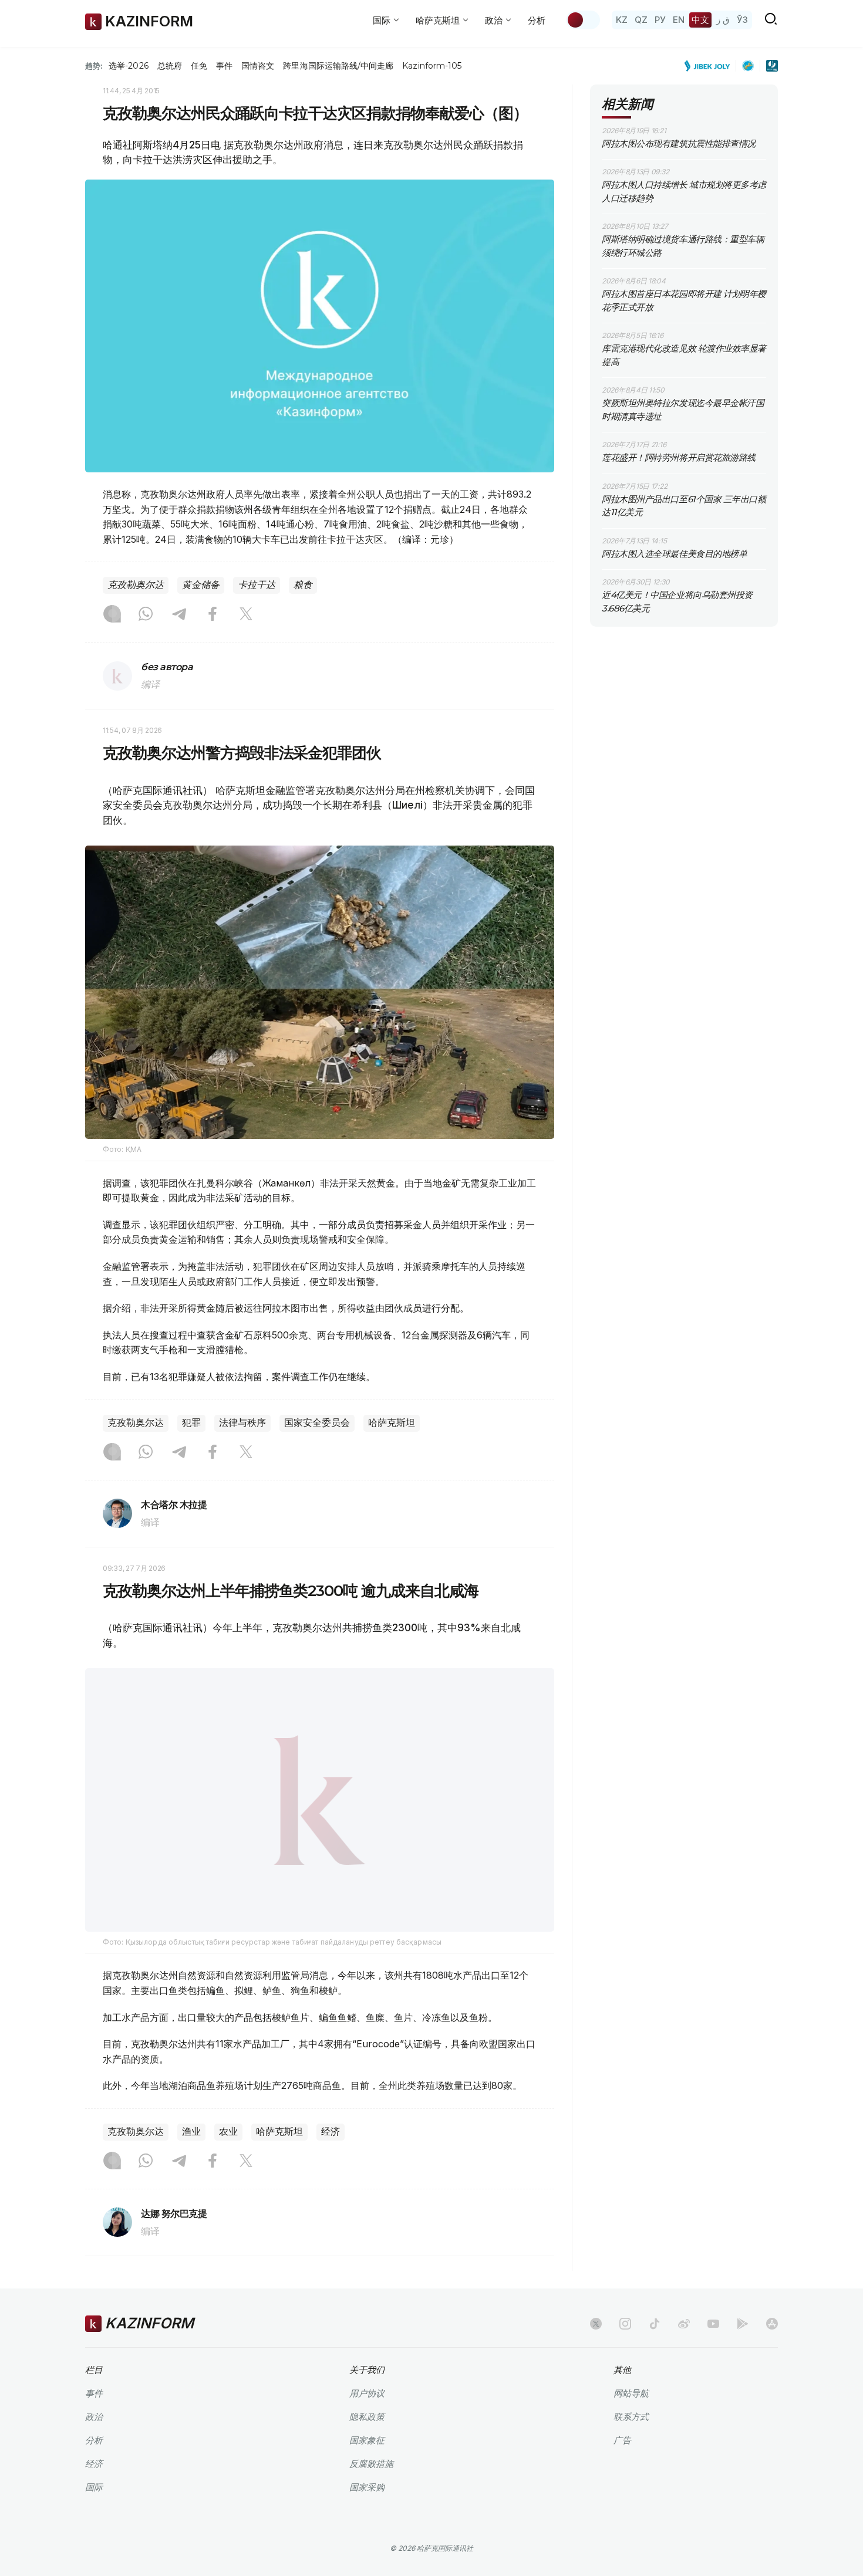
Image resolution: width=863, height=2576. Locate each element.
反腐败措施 (371, 2494)
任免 (199, 66)
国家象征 (367, 2470)
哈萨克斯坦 (392, 1423)
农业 (228, 2161)
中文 (700, 20)
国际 (94, 2517)
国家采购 (367, 2517)
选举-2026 (128, 66)
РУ (660, 20)
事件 (224, 66)
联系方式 (631, 2447)
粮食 (303, 585)
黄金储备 (201, 585)
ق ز (723, 20)
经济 (331, 2161)
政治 (94, 2447)
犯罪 (191, 1423)
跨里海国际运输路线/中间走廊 (338, 66)
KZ (622, 20)
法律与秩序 (242, 1423)
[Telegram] (179, 615)
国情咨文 (258, 66)
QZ (641, 20)
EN (679, 20)
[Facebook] (213, 615)
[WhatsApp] (146, 615)
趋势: (94, 66)
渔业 (191, 2161)
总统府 (170, 66)
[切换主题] (583, 20)
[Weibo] (684, 2354)
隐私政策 (367, 2447)
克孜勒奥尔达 (136, 585)
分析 (537, 20)
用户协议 (367, 2423)
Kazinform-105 (432, 66)
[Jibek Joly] (710, 66)
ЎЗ (742, 20)
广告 (622, 2470)
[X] (246, 615)
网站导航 (631, 2423)
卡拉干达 (257, 585)
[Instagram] (112, 615)
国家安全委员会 (317, 1423)
